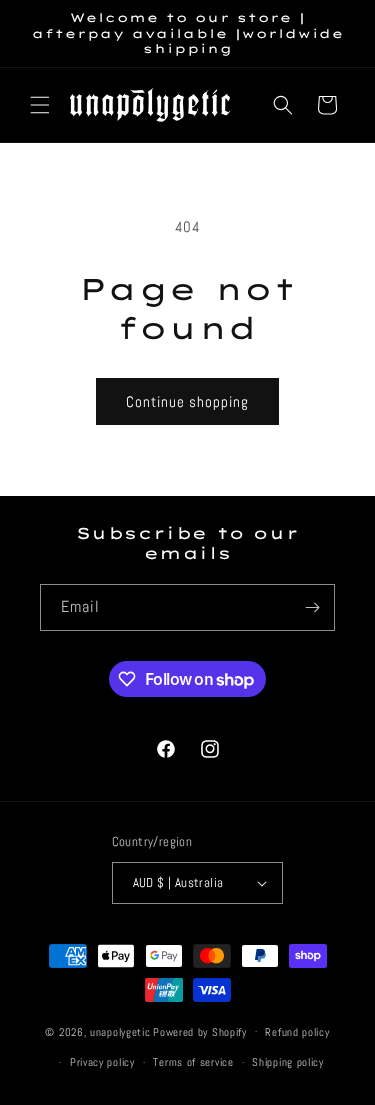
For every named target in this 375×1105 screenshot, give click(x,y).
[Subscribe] (312, 607)
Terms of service (193, 1062)
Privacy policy (102, 1062)
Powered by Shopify (200, 1031)
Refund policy (297, 1032)
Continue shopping (187, 401)
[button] (40, 105)
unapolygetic (120, 1031)
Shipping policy (288, 1062)
